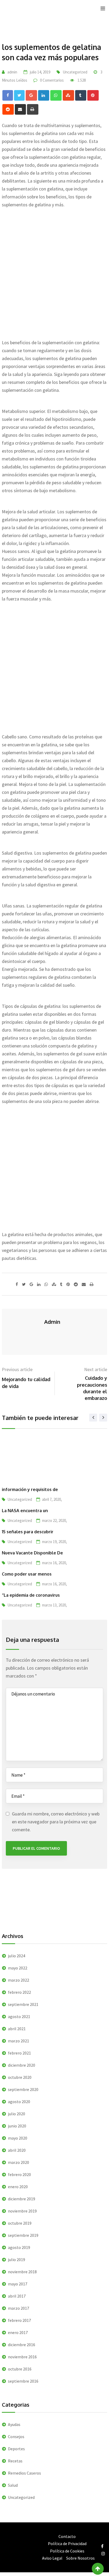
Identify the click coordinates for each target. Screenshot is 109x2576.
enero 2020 (18, 2187)
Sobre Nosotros (80, 2558)
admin (12, 72)
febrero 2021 (19, 2053)
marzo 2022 (19, 1980)
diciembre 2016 (22, 2345)
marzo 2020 (19, 2162)
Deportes (16, 2449)
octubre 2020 (20, 2077)
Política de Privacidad (67, 2544)
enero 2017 (18, 2332)
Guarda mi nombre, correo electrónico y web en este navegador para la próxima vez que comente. (56, 1822)
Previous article (17, 1369)
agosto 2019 (19, 2247)
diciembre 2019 (22, 2199)
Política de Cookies (67, 2551)
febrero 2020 (19, 2174)
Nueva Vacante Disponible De (32, 1553)
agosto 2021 (19, 2016)
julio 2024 (17, 1956)
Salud (13, 2485)
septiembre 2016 (23, 2381)
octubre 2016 (20, 2369)
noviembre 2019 (22, 2211)
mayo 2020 (18, 2138)
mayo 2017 (18, 2284)
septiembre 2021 (23, 2004)
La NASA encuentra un (25, 1511)
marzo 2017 (19, 2308)
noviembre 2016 (22, 2357)
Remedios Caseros (24, 2473)
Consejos (16, 2437)
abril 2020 (17, 2150)
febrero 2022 (19, 1992)
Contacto (67, 2536)
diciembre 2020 (22, 2065)
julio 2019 (17, 2260)
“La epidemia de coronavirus (31, 1595)
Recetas (15, 2461)
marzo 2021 (19, 2041)
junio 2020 (17, 2126)
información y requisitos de (30, 1489)
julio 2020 (17, 2114)
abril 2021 (17, 2029)
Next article (96, 1369)
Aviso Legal (52, 2558)
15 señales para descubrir (28, 1532)
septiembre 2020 (23, 2089)
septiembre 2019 (23, 2235)
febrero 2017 (19, 2320)
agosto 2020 (19, 2102)
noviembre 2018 (22, 2272)
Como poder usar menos (27, 1574)
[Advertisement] (54, 271)
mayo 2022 (18, 1968)
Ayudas (14, 2424)
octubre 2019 (20, 2223)
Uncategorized (75, 72)
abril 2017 (17, 2296)
